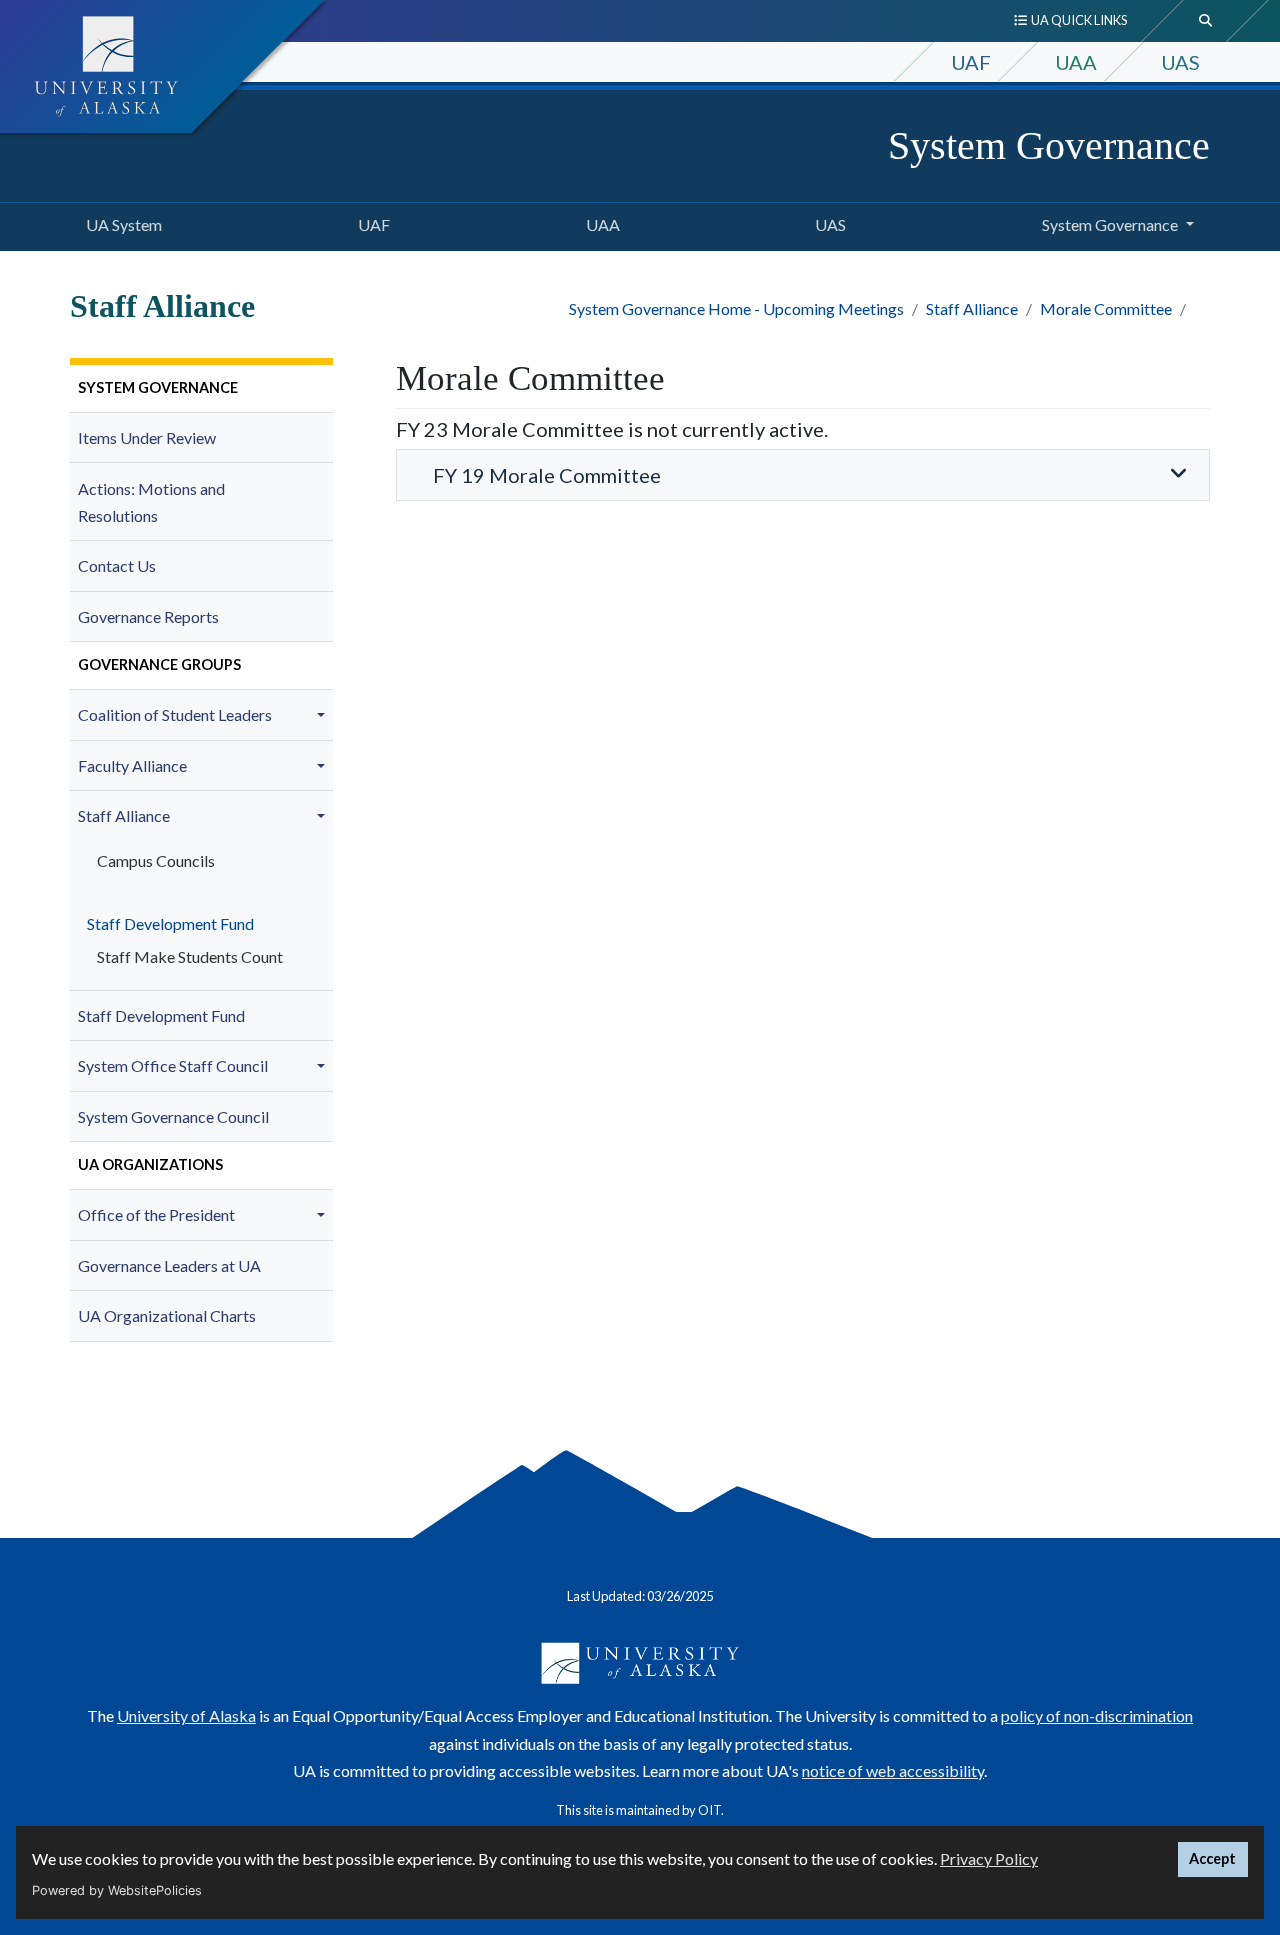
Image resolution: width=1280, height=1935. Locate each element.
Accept (1212, 1858)
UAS (1180, 62)
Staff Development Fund (166, 923)
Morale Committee (1106, 308)
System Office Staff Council (173, 1065)
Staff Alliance (972, 308)
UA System (120, 224)
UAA (1076, 62)
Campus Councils (156, 860)
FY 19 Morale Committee (547, 475)
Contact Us (117, 565)
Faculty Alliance (132, 765)
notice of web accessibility (893, 1770)
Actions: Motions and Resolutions (151, 502)
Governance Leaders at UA (169, 1265)
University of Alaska (186, 1715)
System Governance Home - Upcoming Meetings (736, 308)
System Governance (1049, 145)
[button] (324, 715)
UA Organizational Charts (167, 1315)
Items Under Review (147, 437)
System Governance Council (173, 1116)
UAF (971, 62)
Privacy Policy (989, 1858)
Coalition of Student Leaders (175, 714)
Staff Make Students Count (190, 956)
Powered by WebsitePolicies (117, 1890)
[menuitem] (201, 389)
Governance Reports (148, 616)
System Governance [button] (1110, 224)
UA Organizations (150, 1164)
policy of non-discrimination (1097, 1715)
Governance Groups (159, 664)
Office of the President (156, 1214)
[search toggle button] (1206, 21)
